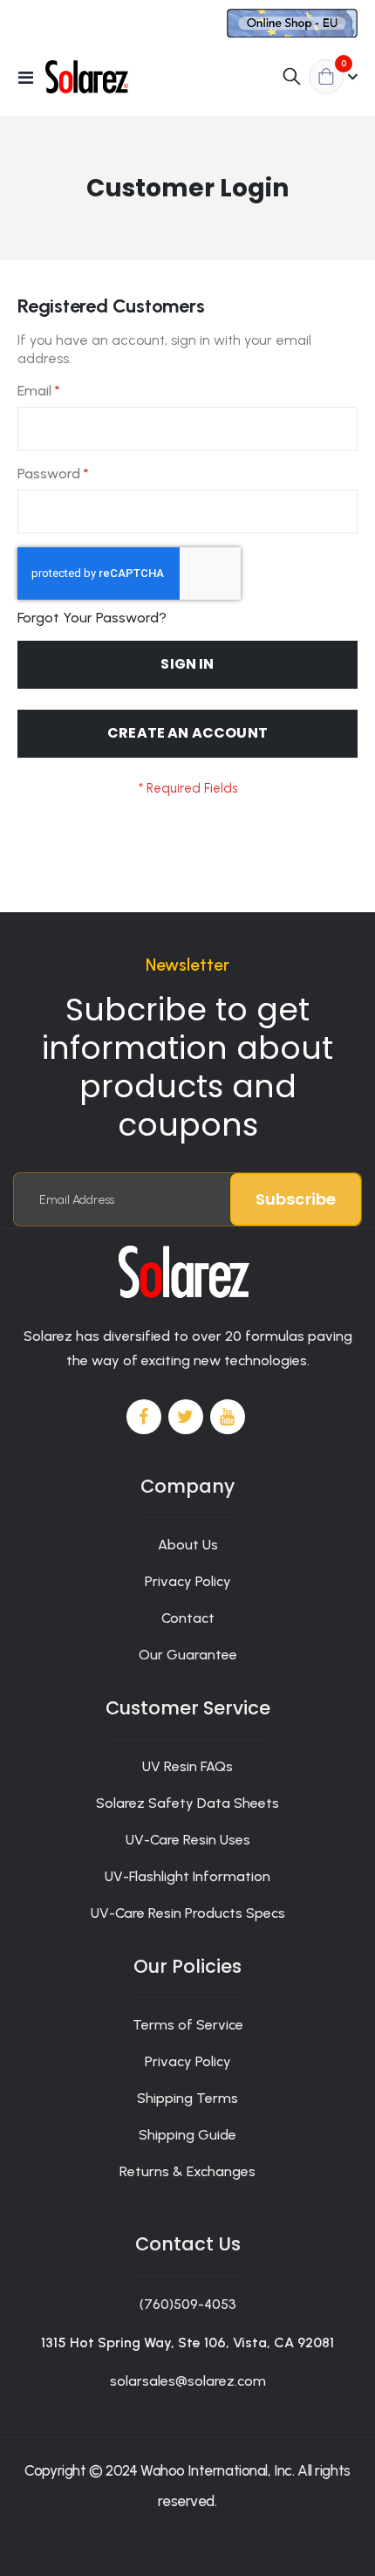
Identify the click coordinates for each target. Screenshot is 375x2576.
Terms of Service (188, 2025)
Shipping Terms (187, 2098)
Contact (188, 1618)
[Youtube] (228, 1417)
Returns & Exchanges (187, 2171)
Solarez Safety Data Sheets (187, 1803)
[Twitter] (186, 1417)
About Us (188, 1545)
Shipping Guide (187, 2135)
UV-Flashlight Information (187, 1876)
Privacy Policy (188, 1581)
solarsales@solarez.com (188, 2381)
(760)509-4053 (188, 2304)
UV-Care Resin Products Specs (188, 1913)
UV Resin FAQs (187, 1766)
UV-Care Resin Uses (188, 1840)
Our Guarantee (188, 1655)
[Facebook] (144, 1417)
